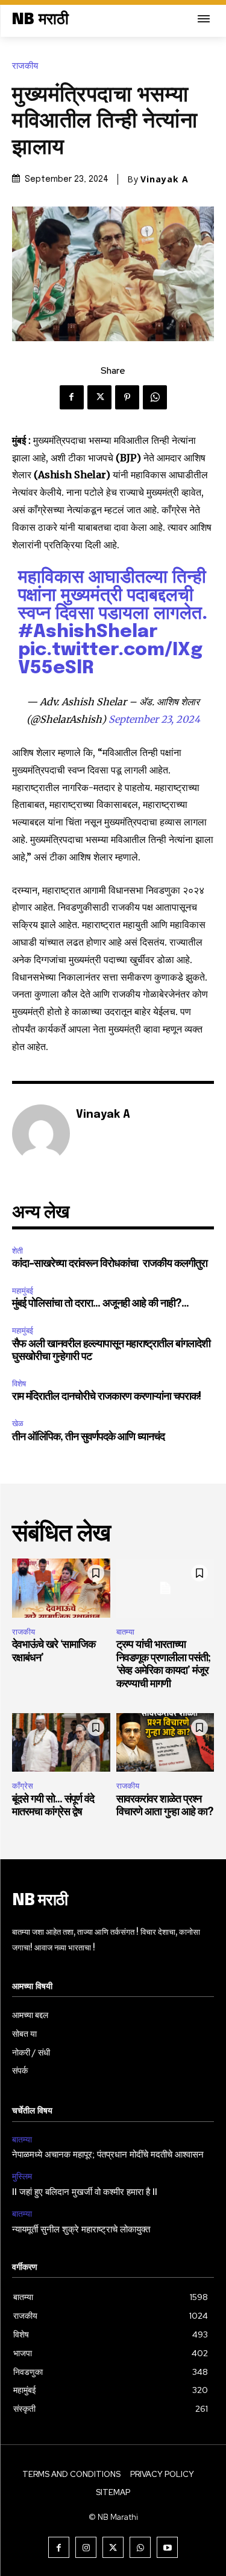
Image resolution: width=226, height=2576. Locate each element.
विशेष (19, 1384)
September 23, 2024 (154, 719)
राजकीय (25, 66)
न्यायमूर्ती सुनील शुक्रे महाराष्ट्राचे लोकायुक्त (81, 2230)
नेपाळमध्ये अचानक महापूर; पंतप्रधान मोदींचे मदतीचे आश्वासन (108, 2155)
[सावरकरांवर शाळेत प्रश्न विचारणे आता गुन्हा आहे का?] (165, 1743)
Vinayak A (165, 179)
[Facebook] (72, 397)
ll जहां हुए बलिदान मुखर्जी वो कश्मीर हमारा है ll (85, 2193)
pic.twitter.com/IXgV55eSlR (110, 659)
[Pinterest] (127, 397)
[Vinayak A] (41, 1133)
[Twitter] (99, 397)
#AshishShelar (88, 632)
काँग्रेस (23, 1786)
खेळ (18, 1424)
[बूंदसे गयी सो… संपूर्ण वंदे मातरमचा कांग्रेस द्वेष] (61, 1743)
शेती (17, 1251)
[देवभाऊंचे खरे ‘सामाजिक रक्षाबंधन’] (61, 1588)
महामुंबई (23, 1291)
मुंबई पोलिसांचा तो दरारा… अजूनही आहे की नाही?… (100, 1304)
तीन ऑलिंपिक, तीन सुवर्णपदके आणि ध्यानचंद (88, 1437)
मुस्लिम (22, 2177)
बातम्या (125, 1632)
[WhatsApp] (155, 397)
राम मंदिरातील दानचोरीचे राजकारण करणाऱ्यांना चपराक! (106, 1397)
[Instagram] (86, 2547)
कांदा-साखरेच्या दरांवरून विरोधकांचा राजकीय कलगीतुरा (111, 1264)
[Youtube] (167, 2547)
